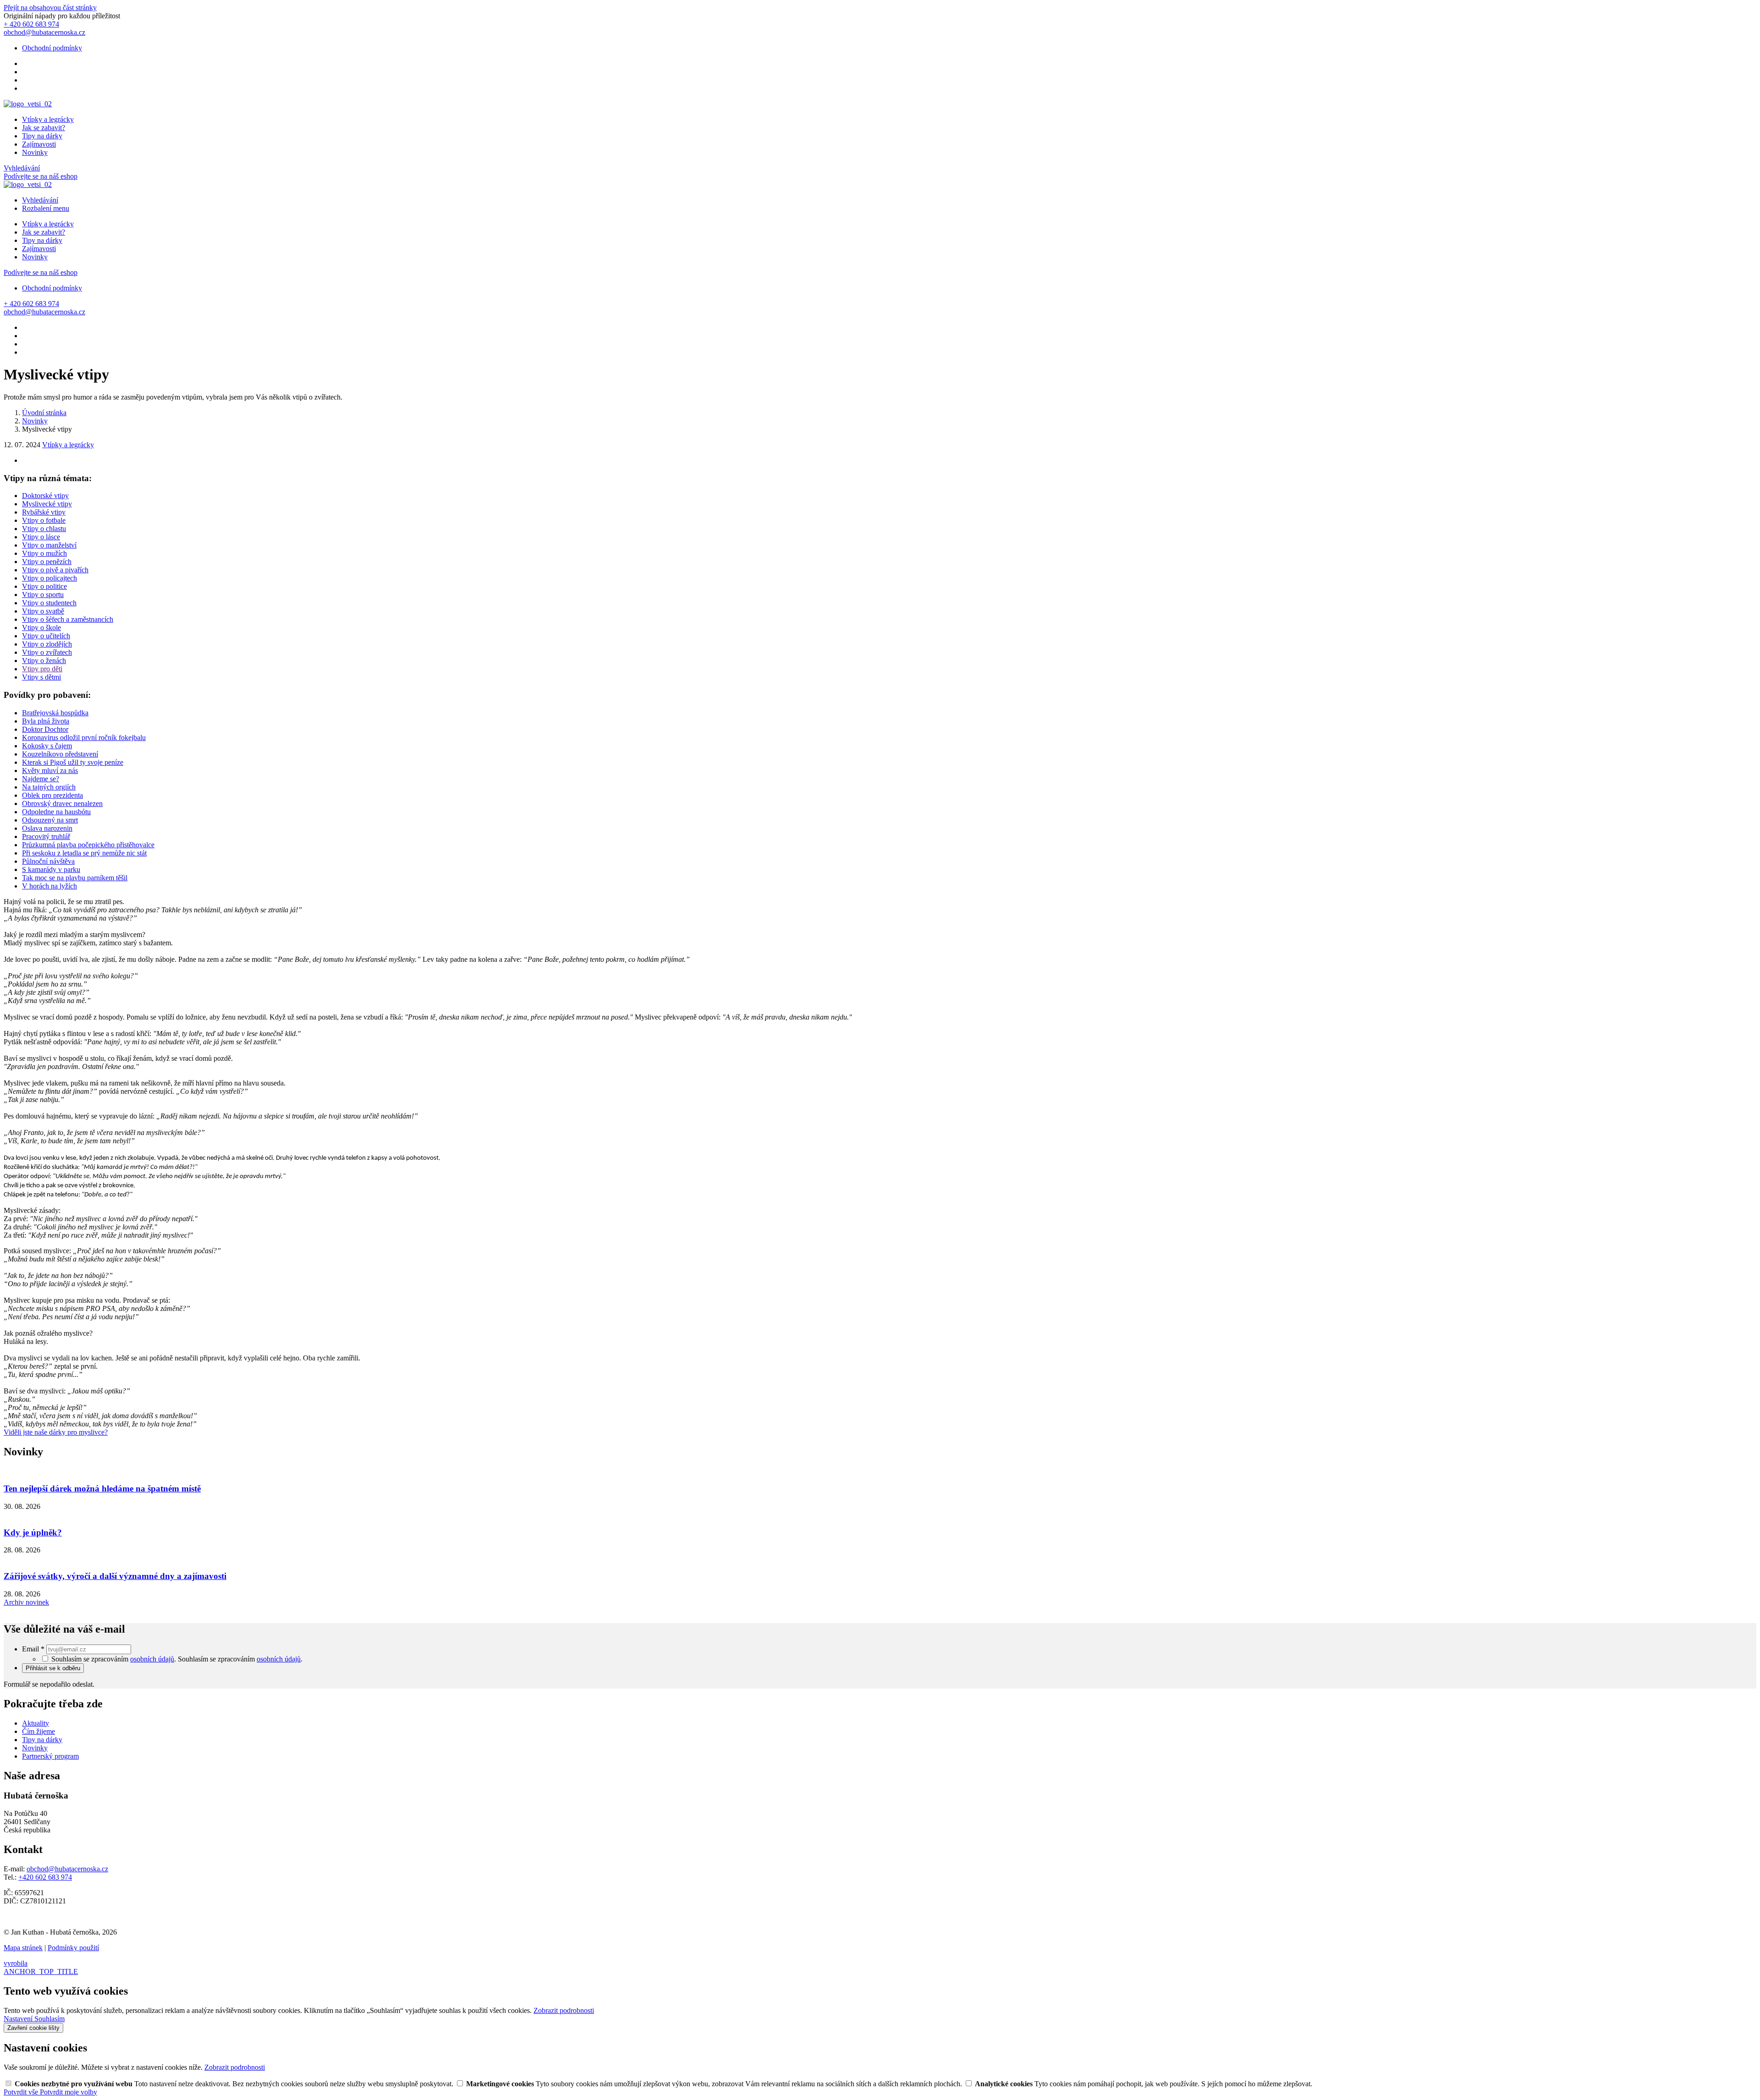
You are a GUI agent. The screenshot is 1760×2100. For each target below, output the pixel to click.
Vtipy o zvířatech (47, 652)
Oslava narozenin (47, 828)
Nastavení (19, 2019)
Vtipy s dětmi (41, 677)
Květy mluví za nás (50, 770)
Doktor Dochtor (45, 729)
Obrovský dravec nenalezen (62, 803)
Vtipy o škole (41, 628)
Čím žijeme (38, 1731)
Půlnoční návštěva (48, 861)
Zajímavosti (39, 144)
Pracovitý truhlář (46, 836)
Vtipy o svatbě (43, 611)
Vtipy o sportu (43, 595)
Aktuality (36, 1723)
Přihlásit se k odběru (53, 1668)
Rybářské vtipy (44, 512)
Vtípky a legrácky (48, 119)
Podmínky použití (73, 1948)
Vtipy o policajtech (49, 578)
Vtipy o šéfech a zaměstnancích (68, 619)
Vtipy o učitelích (46, 636)
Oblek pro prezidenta (52, 795)
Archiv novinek (26, 1602)
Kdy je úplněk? (33, 1533)
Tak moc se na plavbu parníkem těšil (75, 878)
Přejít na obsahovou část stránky (50, 8)
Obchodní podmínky (52, 48)
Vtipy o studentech (49, 603)
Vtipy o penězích (47, 562)
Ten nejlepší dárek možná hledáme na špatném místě (102, 1489)
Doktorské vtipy (45, 496)
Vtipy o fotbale (44, 520)
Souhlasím (49, 2019)
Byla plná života (46, 721)
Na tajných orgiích (49, 787)
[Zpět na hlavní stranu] (28, 104)
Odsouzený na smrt (50, 820)
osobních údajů (152, 1659)
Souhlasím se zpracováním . (240, 1659)
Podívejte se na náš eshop (41, 176)
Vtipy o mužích (44, 553)
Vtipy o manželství (49, 545)
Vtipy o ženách (44, 661)
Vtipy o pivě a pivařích (55, 570)
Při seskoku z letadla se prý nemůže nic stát (84, 853)
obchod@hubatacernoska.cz (67, 1869)
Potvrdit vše (22, 2092)
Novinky (35, 152)
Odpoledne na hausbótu (56, 812)
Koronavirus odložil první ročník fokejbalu (84, 737)
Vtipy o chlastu (44, 529)
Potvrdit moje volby (69, 2092)
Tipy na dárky (42, 136)
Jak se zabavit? (44, 128)
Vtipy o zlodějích (47, 644)
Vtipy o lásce (41, 537)
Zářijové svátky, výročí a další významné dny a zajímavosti (115, 1576)
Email (33, 1649)
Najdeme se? (41, 779)
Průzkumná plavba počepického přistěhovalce (88, 845)
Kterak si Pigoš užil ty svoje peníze (73, 762)
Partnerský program (50, 1756)
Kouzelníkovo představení (60, 754)
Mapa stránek (23, 1948)
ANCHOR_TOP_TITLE (41, 1971)
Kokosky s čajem (47, 746)
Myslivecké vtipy (47, 504)
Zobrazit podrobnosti (564, 2010)
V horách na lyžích (49, 886)
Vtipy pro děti (42, 669)
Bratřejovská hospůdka (55, 713)
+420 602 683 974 (45, 1877)
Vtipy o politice (44, 586)
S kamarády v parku (51, 869)
